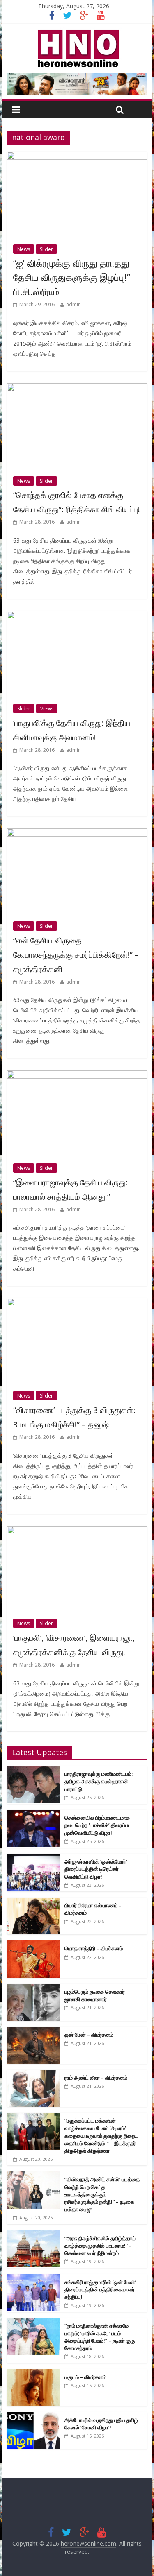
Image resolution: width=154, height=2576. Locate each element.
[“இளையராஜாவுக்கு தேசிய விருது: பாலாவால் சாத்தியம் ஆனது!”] (77, 1075)
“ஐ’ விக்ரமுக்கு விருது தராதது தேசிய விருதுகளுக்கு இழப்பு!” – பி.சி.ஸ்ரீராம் (75, 277)
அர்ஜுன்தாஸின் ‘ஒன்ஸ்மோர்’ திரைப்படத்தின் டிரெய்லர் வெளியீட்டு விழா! (96, 1869)
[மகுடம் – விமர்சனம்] (34, 2374)
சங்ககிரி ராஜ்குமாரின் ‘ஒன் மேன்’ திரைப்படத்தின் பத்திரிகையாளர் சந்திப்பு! (100, 2289)
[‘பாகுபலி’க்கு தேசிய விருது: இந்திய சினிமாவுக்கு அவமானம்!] (77, 616)
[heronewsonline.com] (77, 32)
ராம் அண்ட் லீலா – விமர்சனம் (96, 2078)
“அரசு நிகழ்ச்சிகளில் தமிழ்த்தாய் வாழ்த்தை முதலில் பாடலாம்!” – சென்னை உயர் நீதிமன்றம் (100, 2246)
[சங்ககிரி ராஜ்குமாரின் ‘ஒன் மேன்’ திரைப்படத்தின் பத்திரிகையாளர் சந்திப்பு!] (34, 2279)
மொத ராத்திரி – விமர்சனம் (94, 1948)
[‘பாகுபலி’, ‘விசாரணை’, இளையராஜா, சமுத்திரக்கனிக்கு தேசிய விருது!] (77, 1531)
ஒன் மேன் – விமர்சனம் (89, 2035)
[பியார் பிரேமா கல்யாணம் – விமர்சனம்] (34, 1902)
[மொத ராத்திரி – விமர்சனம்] (34, 1945)
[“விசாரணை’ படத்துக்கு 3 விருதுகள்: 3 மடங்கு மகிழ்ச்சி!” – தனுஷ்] (77, 1303)
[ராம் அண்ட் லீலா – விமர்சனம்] (34, 2074)
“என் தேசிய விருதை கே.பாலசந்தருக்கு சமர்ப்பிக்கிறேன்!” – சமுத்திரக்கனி (76, 955)
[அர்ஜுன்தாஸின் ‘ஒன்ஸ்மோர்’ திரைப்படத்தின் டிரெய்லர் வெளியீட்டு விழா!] (34, 1858)
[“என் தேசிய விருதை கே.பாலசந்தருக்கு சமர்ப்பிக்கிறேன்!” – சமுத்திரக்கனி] (77, 833)
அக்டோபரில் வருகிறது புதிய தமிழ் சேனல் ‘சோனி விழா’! (101, 2424)
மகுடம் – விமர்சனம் (85, 2377)
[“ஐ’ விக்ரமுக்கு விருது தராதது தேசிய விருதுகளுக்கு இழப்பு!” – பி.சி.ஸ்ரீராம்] (77, 156)
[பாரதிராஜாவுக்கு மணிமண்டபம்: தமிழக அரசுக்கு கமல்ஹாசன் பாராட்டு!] (34, 1770)
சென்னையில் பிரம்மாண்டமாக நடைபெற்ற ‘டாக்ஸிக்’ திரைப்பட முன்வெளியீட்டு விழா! (98, 1825)
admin (74, 304)
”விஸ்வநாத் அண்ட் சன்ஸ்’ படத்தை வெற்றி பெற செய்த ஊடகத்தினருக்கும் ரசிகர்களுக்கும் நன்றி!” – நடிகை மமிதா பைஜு (102, 2194)
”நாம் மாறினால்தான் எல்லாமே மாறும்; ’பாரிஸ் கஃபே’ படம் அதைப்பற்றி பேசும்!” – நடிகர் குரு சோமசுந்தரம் (100, 2337)
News (24, 249)
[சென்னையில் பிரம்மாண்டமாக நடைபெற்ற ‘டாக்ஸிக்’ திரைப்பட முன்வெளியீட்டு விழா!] (34, 1814)
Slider (46, 249)
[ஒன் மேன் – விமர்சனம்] (34, 2031)
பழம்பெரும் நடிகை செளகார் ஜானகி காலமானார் (95, 1995)
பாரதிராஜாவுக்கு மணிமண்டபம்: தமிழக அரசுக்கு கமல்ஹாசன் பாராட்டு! (99, 1781)
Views (47, 709)
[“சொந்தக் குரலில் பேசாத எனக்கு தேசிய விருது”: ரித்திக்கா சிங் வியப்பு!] (77, 388)
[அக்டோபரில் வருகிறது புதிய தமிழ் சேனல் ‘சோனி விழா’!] (34, 2417)
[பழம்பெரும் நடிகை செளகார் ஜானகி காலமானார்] (34, 1988)
